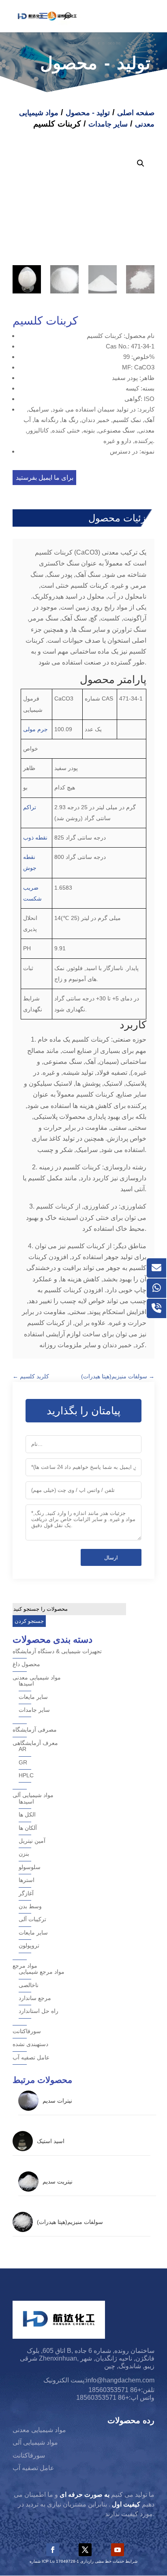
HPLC (26, 1775)
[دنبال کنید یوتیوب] (118, 2550)
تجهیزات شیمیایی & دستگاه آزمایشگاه (57, 1651)
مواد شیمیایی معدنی (37, 1677)
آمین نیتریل (32, 1841)
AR (22, 1749)
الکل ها (27, 1814)
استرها (27, 1880)
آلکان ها (28, 1828)
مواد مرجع (25, 1966)
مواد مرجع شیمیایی (42, 1972)
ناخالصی (29, 1985)
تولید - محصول (88, 113)
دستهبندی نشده (30, 2044)
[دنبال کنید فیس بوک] (53, 2550)
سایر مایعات (33, 1697)
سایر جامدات (108, 124)
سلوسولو (30, 1867)
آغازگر (26, 1893)
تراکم (30, 807)
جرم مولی (35, 729)
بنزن (24, 1854)
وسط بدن (30, 1906)
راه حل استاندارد (39, 2011)
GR (23, 1762)
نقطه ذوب (35, 838)
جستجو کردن (29, 1621)
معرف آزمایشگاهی (35, 1743)
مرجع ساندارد (35, 1998)
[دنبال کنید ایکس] (85, 2550)
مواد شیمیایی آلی (33, 1795)
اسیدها (26, 1684)
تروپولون (29, 1945)
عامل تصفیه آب (31, 2057)
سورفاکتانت (27, 2031)
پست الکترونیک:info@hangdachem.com (99, 2380)
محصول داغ (26, 1664)
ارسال (111, 1558)
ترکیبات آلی (32, 1919)
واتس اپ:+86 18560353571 (115, 2398)
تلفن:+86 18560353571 (121, 2390)
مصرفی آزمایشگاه (35, 1730)
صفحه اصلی (136, 113)
